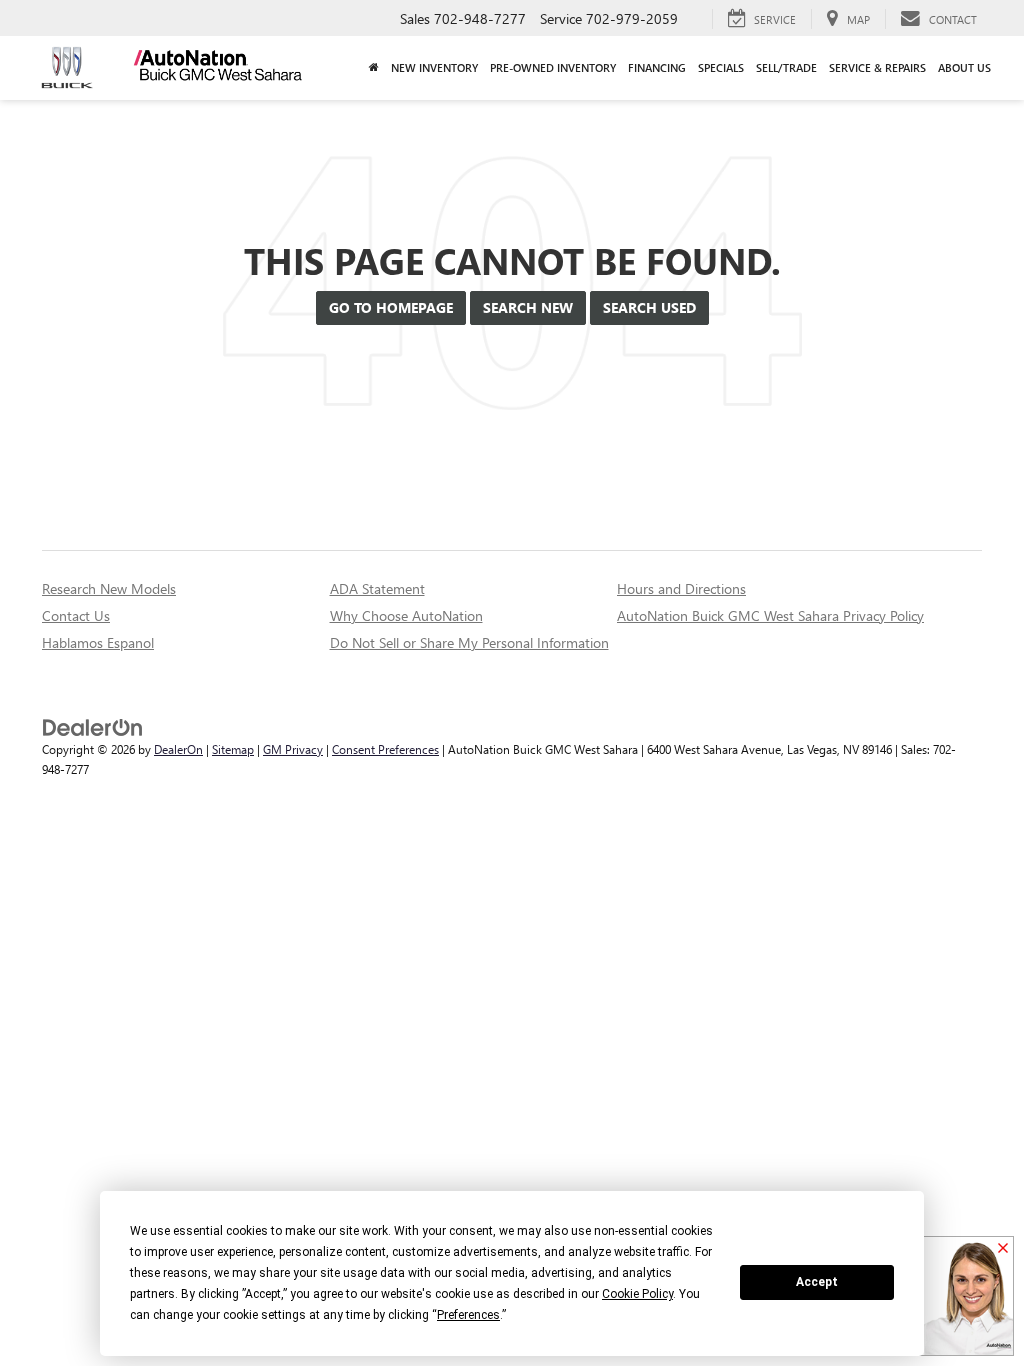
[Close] (1003, 1249)
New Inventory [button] (434, 67)
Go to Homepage (391, 307)
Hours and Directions (681, 588)
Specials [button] (721, 67)
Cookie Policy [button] (637, 1294)
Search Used (649, 307)
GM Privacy (293, 749)
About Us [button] (964, 67)
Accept (817, 1282)
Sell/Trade (786, 67)
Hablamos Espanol (98, 642)
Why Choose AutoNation (406, 615)
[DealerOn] (93, 726)
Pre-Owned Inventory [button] (553, 67)
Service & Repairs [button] (877, 67)
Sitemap (233, 749)
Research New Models (109, 588)
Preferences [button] (468, 1315)
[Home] (374, 68)
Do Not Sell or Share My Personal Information (469, 642)
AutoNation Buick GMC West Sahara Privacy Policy (770, 615)
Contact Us (76, 615)
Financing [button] (657, 67)
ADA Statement (377, 588)
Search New (528, 307)
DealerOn (178, 749)
